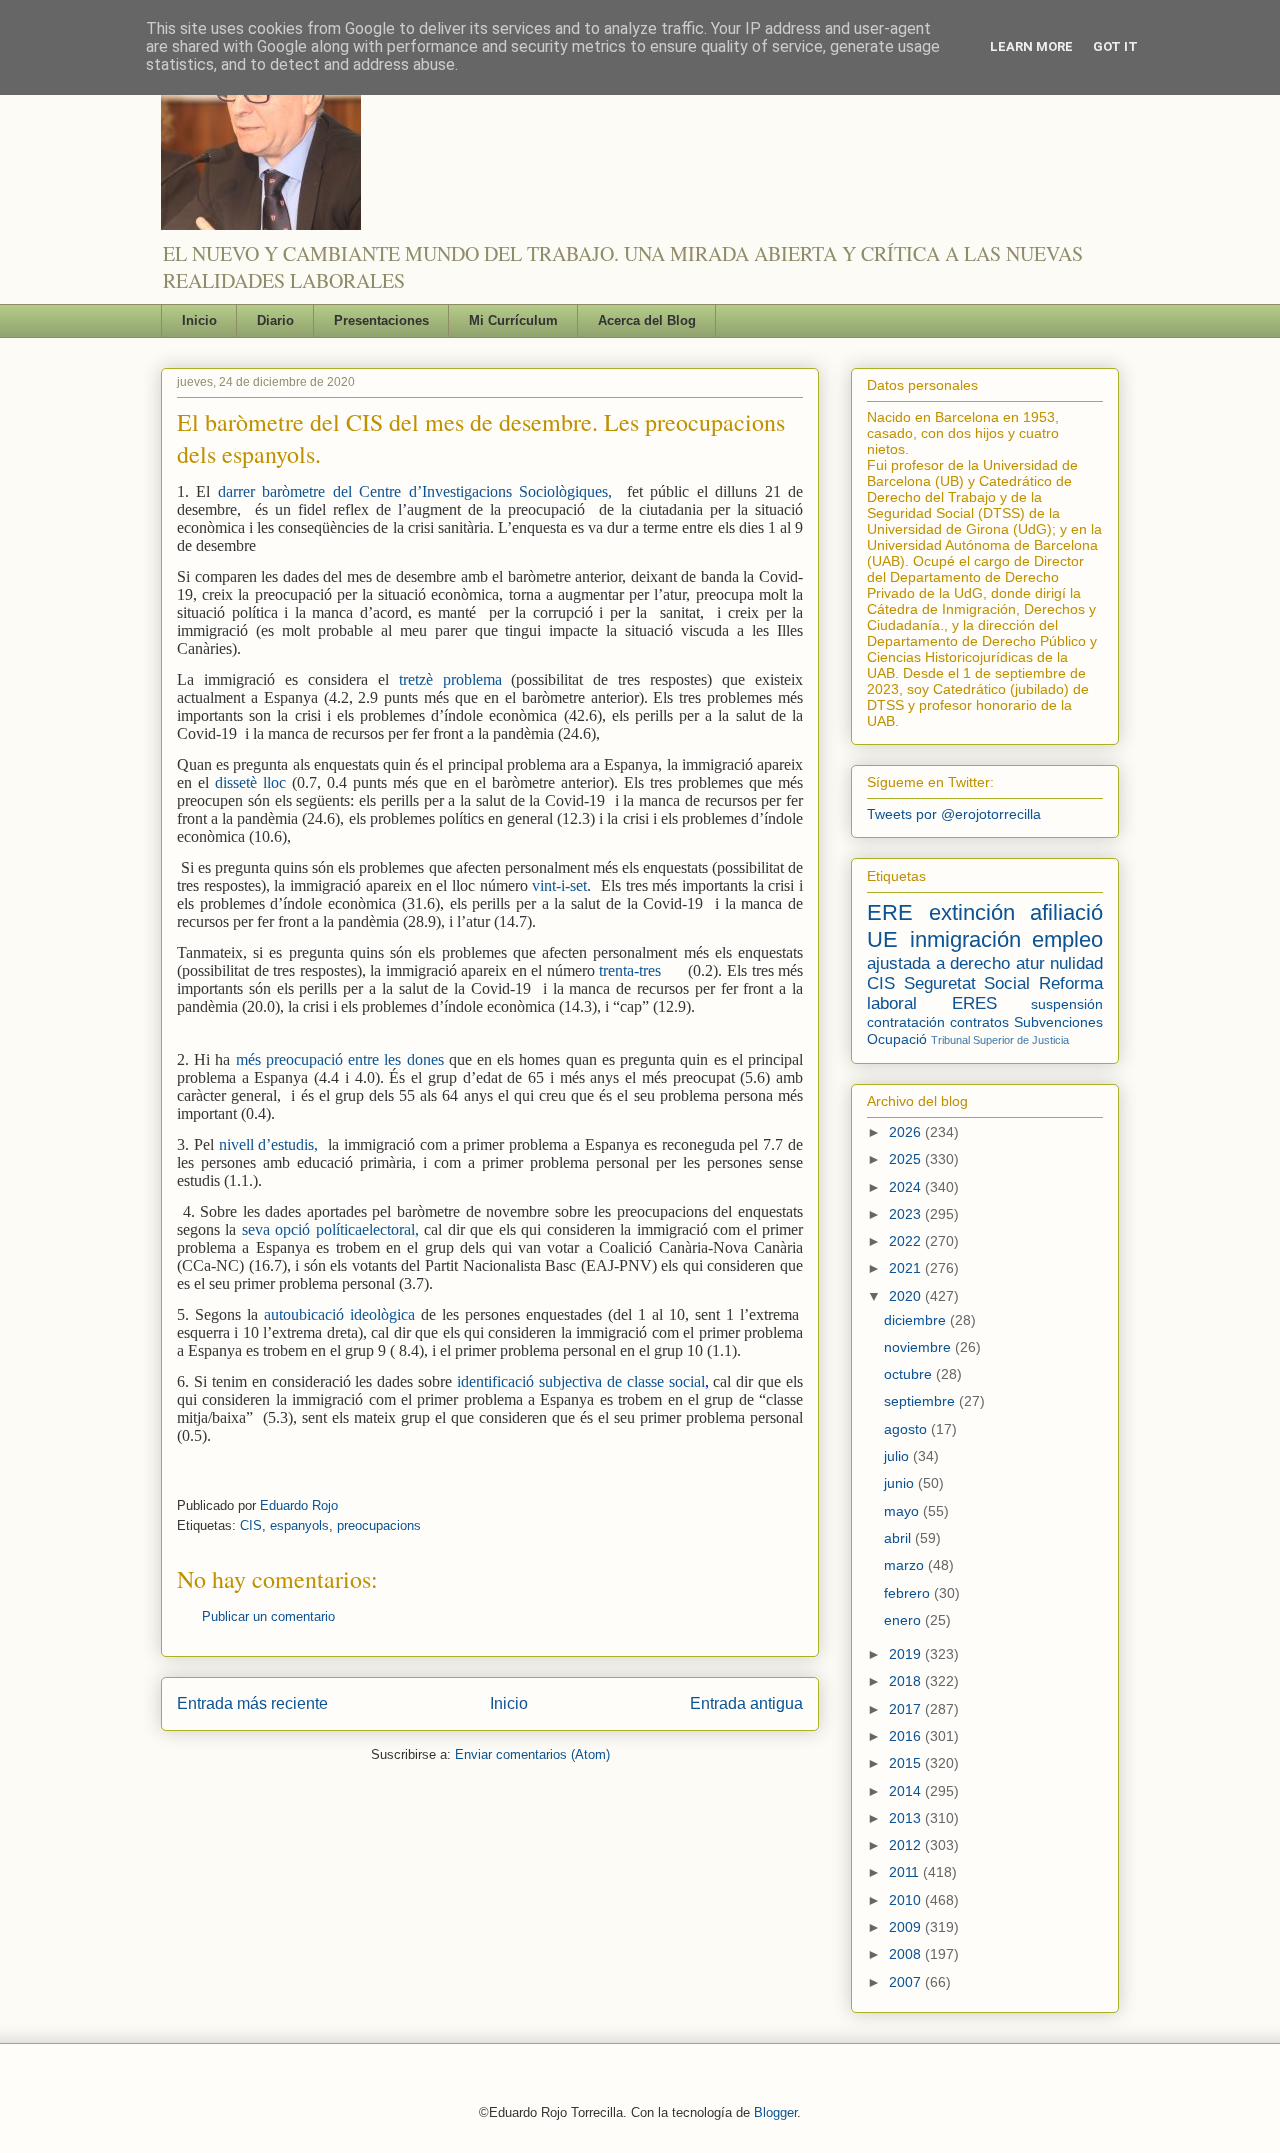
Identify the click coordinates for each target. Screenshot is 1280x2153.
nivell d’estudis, (269, 1144)
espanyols (299, 1525)
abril (899, 1538)
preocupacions (379, 1525)
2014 (907, 1791)
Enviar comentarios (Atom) (532, 1754)
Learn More (1031, 46)
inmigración (965, 939)
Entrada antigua (746, 1703)
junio (901, 1483)
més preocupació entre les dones (340, 1059)
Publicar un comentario (268, 1616)
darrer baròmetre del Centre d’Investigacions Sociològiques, (415, 491)
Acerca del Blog (647, 320)
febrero (909, 1593)
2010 (907, 1900)
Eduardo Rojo (299, 1505)
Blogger (775, 2112)
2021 (907, 1268)
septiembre (921, 1401)
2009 (907, 1927)
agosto (907, 1429)
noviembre (919, 1347)
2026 (907, 1132)
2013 (907, 1818)
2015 (907, 1763)
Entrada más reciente (252, 1703)
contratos (979, 1022)
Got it (1115, 46)
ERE (890, 912)
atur (1030, 963)
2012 (907, 1845)
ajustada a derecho (938, 963)
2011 (906, 1872)
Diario (275, 320)
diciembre (917, 1320)
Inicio (199, 320)
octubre (910, 1374)
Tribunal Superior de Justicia (1000, 1040)
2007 (907, 1982)
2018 (907, 1681)
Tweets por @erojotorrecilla (954, 814)
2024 (907, 1187)
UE (882, 939)
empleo (1067, 939)
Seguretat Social (967, 983)
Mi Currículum (513, 320)
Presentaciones (381, 320)
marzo (906, 1565)
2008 (907, 1954)
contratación (906, 1022)
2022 (907, 1241)
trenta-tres (632, 970)
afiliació (1066, 912)
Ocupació (897, 1039)
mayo (903, 1511)
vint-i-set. (561, 885)
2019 (907, 1654)
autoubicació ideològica (339, 1314)
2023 (907, 1214)
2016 (907, 1736)
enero (904, 1620)
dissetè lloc (250, 782)
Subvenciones (1058, 1022)
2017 (907, 1709)
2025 (907, 1159)
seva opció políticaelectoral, (330, 1229)
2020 (907, 1296)
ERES (974, 1003)
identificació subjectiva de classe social (581, 1381)
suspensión (1067, 1004)
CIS (251, 1525)
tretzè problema (450, 679)
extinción (972, 912)
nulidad (1076, 963)
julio (898, 1456)
